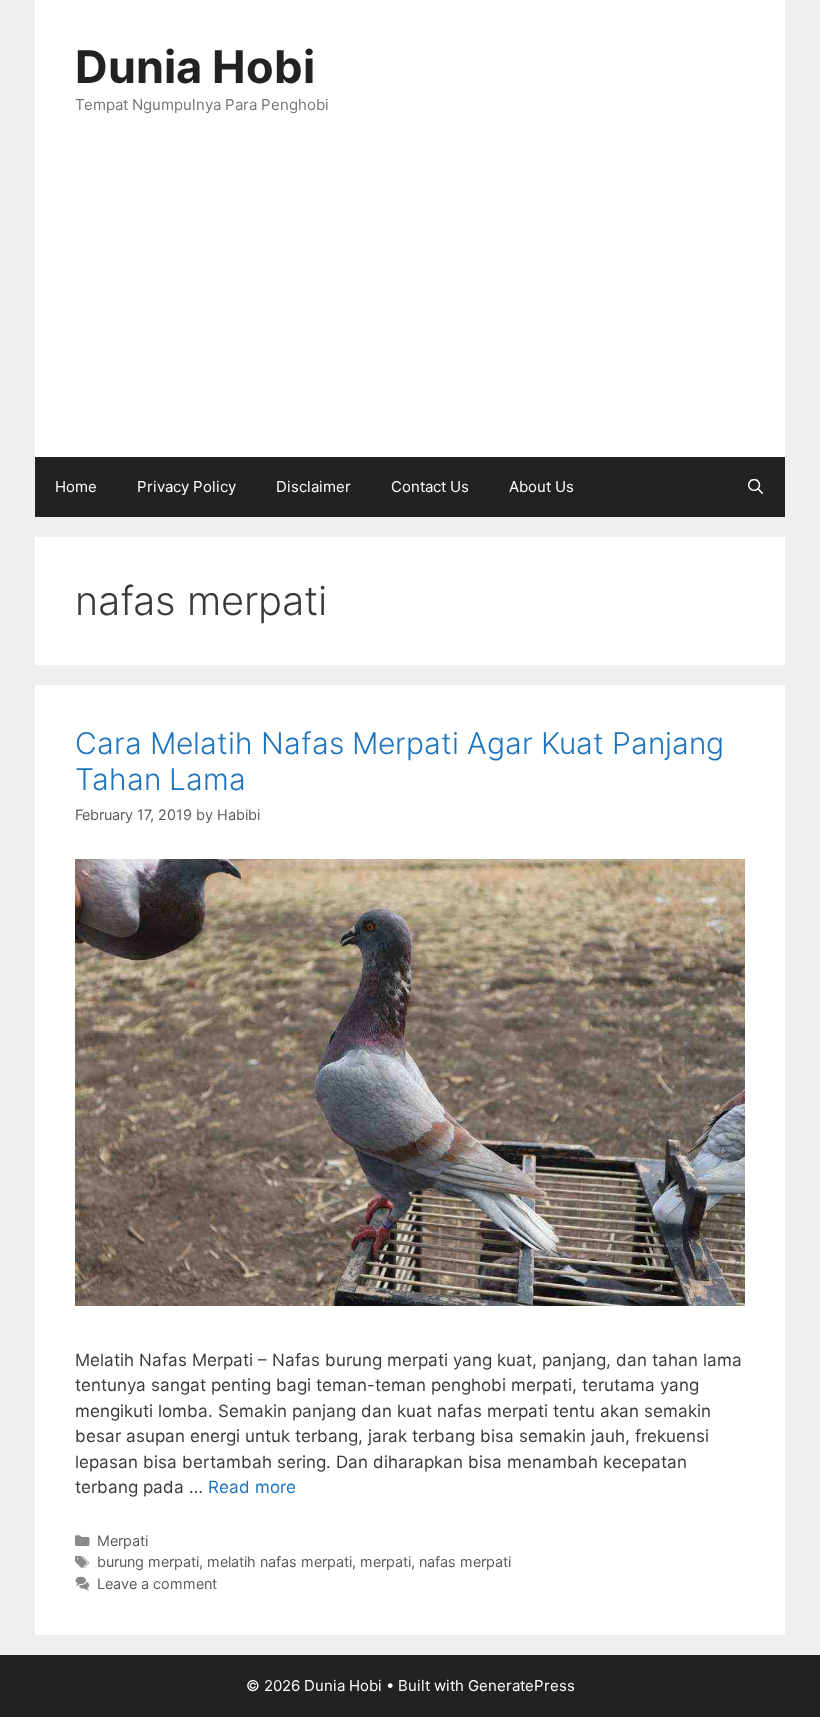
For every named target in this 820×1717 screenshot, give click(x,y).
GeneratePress (521, 1685)
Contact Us (430, 486)
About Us (541, 486)
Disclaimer (313, 486)
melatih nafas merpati (279, 1561)
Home (76, 486)
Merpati (122, 1540)
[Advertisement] (410, 307)
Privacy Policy (186, 486)
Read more (252, 1487)
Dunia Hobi (195, 66)
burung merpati (148, 1561)
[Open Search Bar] (755, 487)
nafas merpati (465, 1561)
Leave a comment (157, 1583)
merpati (385, 1561)
